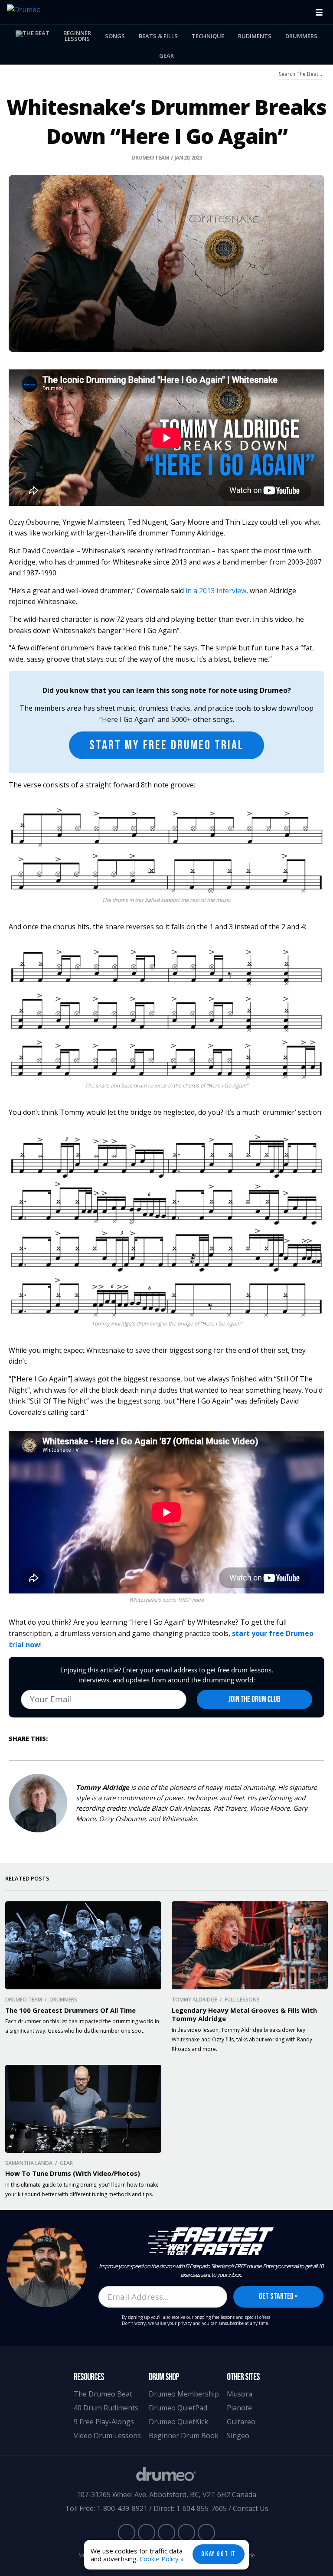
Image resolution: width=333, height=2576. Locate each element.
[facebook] (147, 2533)
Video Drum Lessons (107, 2436)
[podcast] (206, 2533)
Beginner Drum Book (184, 2436)
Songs (115, 36)
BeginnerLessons (77, 36)
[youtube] (127, 2533)
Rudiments (255, 36)
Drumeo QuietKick (178, 2422)
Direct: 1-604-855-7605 (190, 2508)
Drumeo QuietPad (178, 2408)
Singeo (238, 2436)
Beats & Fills (158, 36)
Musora (240, 2394)
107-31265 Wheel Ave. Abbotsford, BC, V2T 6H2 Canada (166, 2494)
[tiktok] (186, 2533)
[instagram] (166, 2533)
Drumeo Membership (184, 2394)
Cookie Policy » (162, 2559)
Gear (166, 56)
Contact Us (251, 2508)
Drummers (301, 36)
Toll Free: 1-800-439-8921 (106, 2508)
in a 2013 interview (216, 591)
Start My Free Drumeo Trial (166, 745)
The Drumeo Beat (103, 2394)
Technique (208, 36)
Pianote (239, 2408)
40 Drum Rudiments (106, 2408)
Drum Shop (164, 2377)
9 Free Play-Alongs (104, 2422)
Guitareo (241, 2422)
